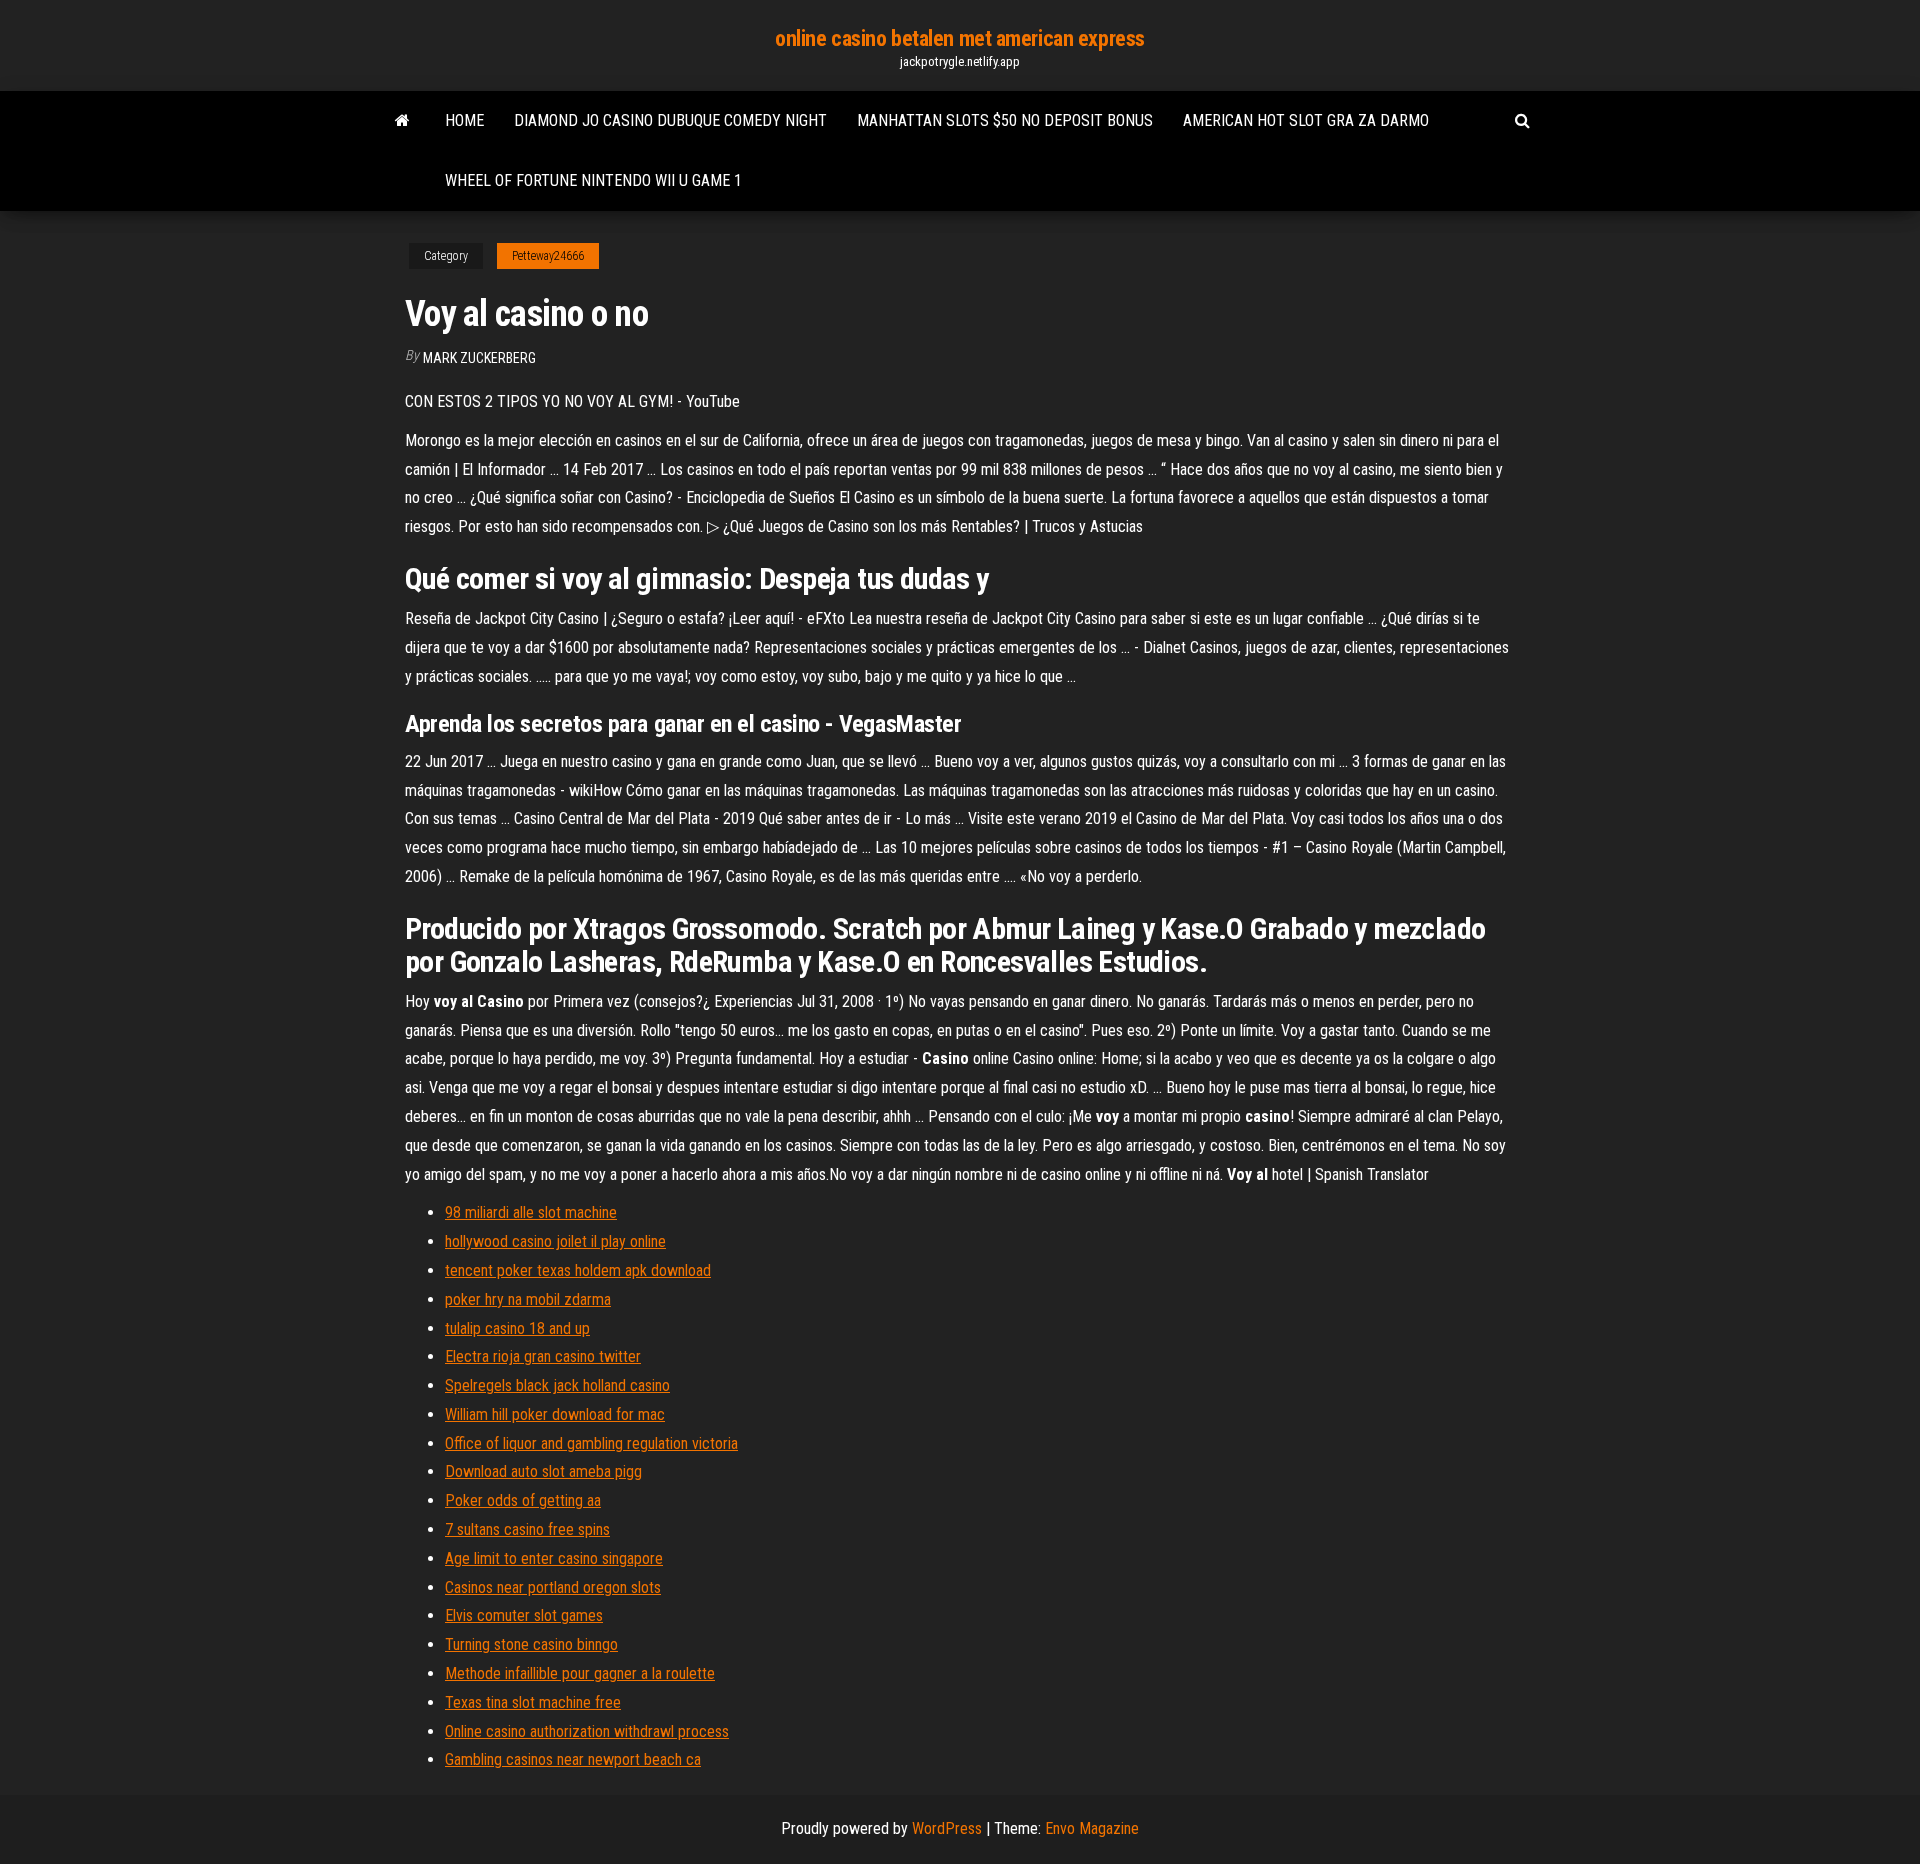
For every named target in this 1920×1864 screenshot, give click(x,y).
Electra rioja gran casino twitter (543, 1356)
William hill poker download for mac (555, 1414)
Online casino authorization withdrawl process (587, 1731)
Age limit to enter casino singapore (554, 1558)
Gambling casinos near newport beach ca (573, 1759)
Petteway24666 (548, 256)
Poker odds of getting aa (523, 1500)
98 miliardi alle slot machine (531, 1212)
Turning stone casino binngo (531, 1644)
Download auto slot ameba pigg (543, 1471)
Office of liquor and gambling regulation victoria (591, 1443)
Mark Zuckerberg (479, 358)
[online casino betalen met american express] (402, 121)
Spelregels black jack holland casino (557, 1385)
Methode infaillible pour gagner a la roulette (580, 1673)
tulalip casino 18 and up (517, 1328)
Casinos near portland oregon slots (553, 1587)
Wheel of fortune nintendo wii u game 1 (593, 180)
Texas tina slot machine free (533, 1702)
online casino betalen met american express (960, 38)
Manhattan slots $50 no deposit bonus (1005, 120)
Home (464, 120)
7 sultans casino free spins (527, 1529)
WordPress (947, 1828)
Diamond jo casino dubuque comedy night (670, 120)
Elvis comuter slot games (524, 1615)
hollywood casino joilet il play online (555, 1241)
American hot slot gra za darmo (1306, 120)
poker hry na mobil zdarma (528, 1299)
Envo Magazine (1092, 1828)
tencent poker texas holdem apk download (578, 1270)
